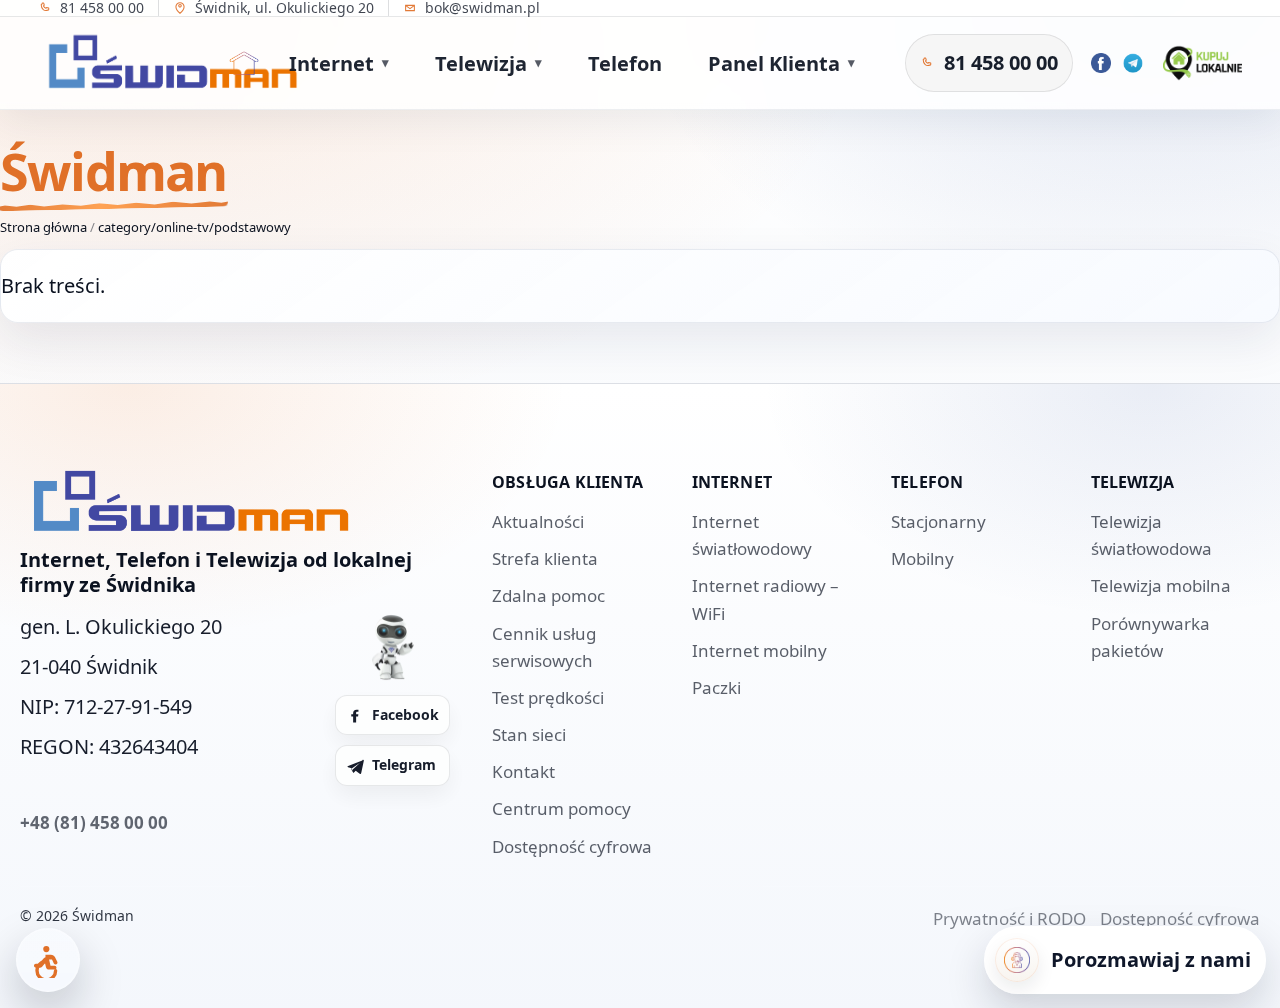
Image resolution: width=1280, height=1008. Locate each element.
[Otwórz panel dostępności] (48, 960)
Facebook (405, 714)
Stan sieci (529, 734)
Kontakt (523, 771)
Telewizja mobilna (1161, 585)
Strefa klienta (545, 558)
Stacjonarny (938, 521)
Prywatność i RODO (1009, 918)
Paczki (716, 687)
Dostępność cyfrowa (572, 846)
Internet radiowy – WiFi (765, 599)
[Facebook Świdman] (1101, 63)
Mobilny (922, 558)
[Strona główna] (244, 63)
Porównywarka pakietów (1150, 637)
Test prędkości (548, 697)
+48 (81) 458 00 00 (94, 822)
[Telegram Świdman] (1133, 63)
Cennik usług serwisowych (544, 647)
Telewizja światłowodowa (1151, 535)
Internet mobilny (759, 650)
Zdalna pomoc (548, 595)
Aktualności (538, 521)
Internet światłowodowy (752, 535)
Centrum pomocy (561, 808)
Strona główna (43, 227)
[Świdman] (168, 63)
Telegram (404, 764)
